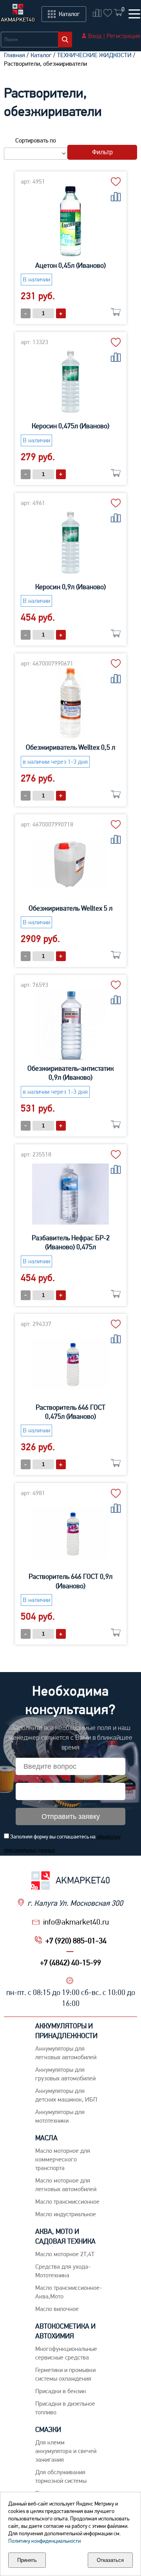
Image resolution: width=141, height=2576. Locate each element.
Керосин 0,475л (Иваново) (70, 426)
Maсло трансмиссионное (67, 2202)
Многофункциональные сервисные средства (66, 2353)
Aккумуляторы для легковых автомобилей (66, 2053)
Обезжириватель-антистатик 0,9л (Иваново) (70, 1073)
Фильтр (102, 152)
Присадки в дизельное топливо (65, 2408)
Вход (95, 36)
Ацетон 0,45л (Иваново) (70, 265)
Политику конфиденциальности (44, 2541)
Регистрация (123, 36)
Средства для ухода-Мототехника (63, 2271)
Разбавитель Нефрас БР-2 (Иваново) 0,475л (71, 1242)
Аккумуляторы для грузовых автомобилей (65, 2074)
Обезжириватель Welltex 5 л (70, 908)
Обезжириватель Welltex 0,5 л (70, 747)
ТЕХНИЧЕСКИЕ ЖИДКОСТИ (94, 55)
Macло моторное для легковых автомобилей (66, 2185)
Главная (14, 55)
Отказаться (110, 2560)
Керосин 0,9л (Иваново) (70, 587)
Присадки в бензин (61, 2391)
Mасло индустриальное (66, 2214)
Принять (27, 2560)
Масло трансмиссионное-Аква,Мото (69, 2292)
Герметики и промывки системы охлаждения (65, 2374)
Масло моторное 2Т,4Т (65, 2254)
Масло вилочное (57, 2309)
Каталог (41, 55)
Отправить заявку (71, 1817)
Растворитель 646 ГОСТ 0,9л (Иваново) (70, 1581)
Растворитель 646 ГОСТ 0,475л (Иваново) (70, 1412)
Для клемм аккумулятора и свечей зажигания (66, 2451)
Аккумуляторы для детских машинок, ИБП (66, 2095)
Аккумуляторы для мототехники (60, 2116)
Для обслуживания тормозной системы (61, 2476)
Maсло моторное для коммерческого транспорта (63, 2159)
